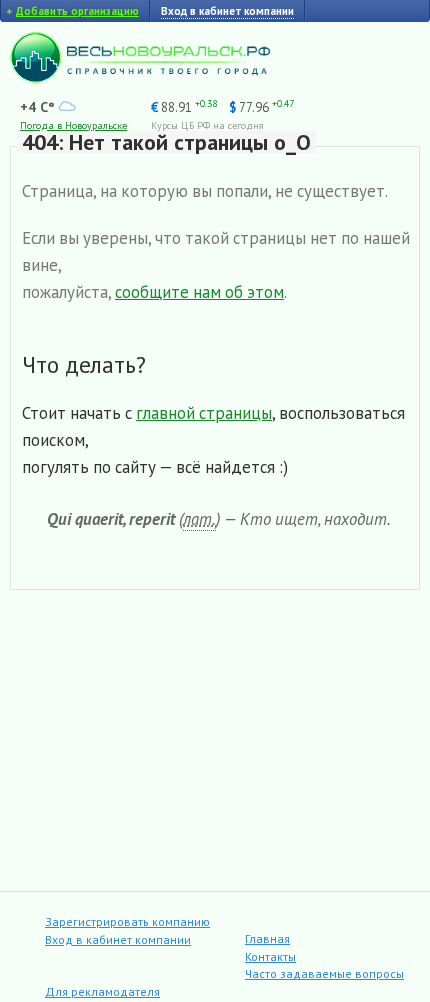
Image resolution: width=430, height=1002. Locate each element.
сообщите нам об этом (199, 292)
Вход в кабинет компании (118, 939)
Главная (267, 938)
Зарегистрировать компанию (127, 921)
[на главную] (140, 78)
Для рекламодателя (102, 991)
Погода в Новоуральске (73, 125)
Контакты (270, 956)
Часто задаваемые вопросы (324, 973)
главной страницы (204, 413)
